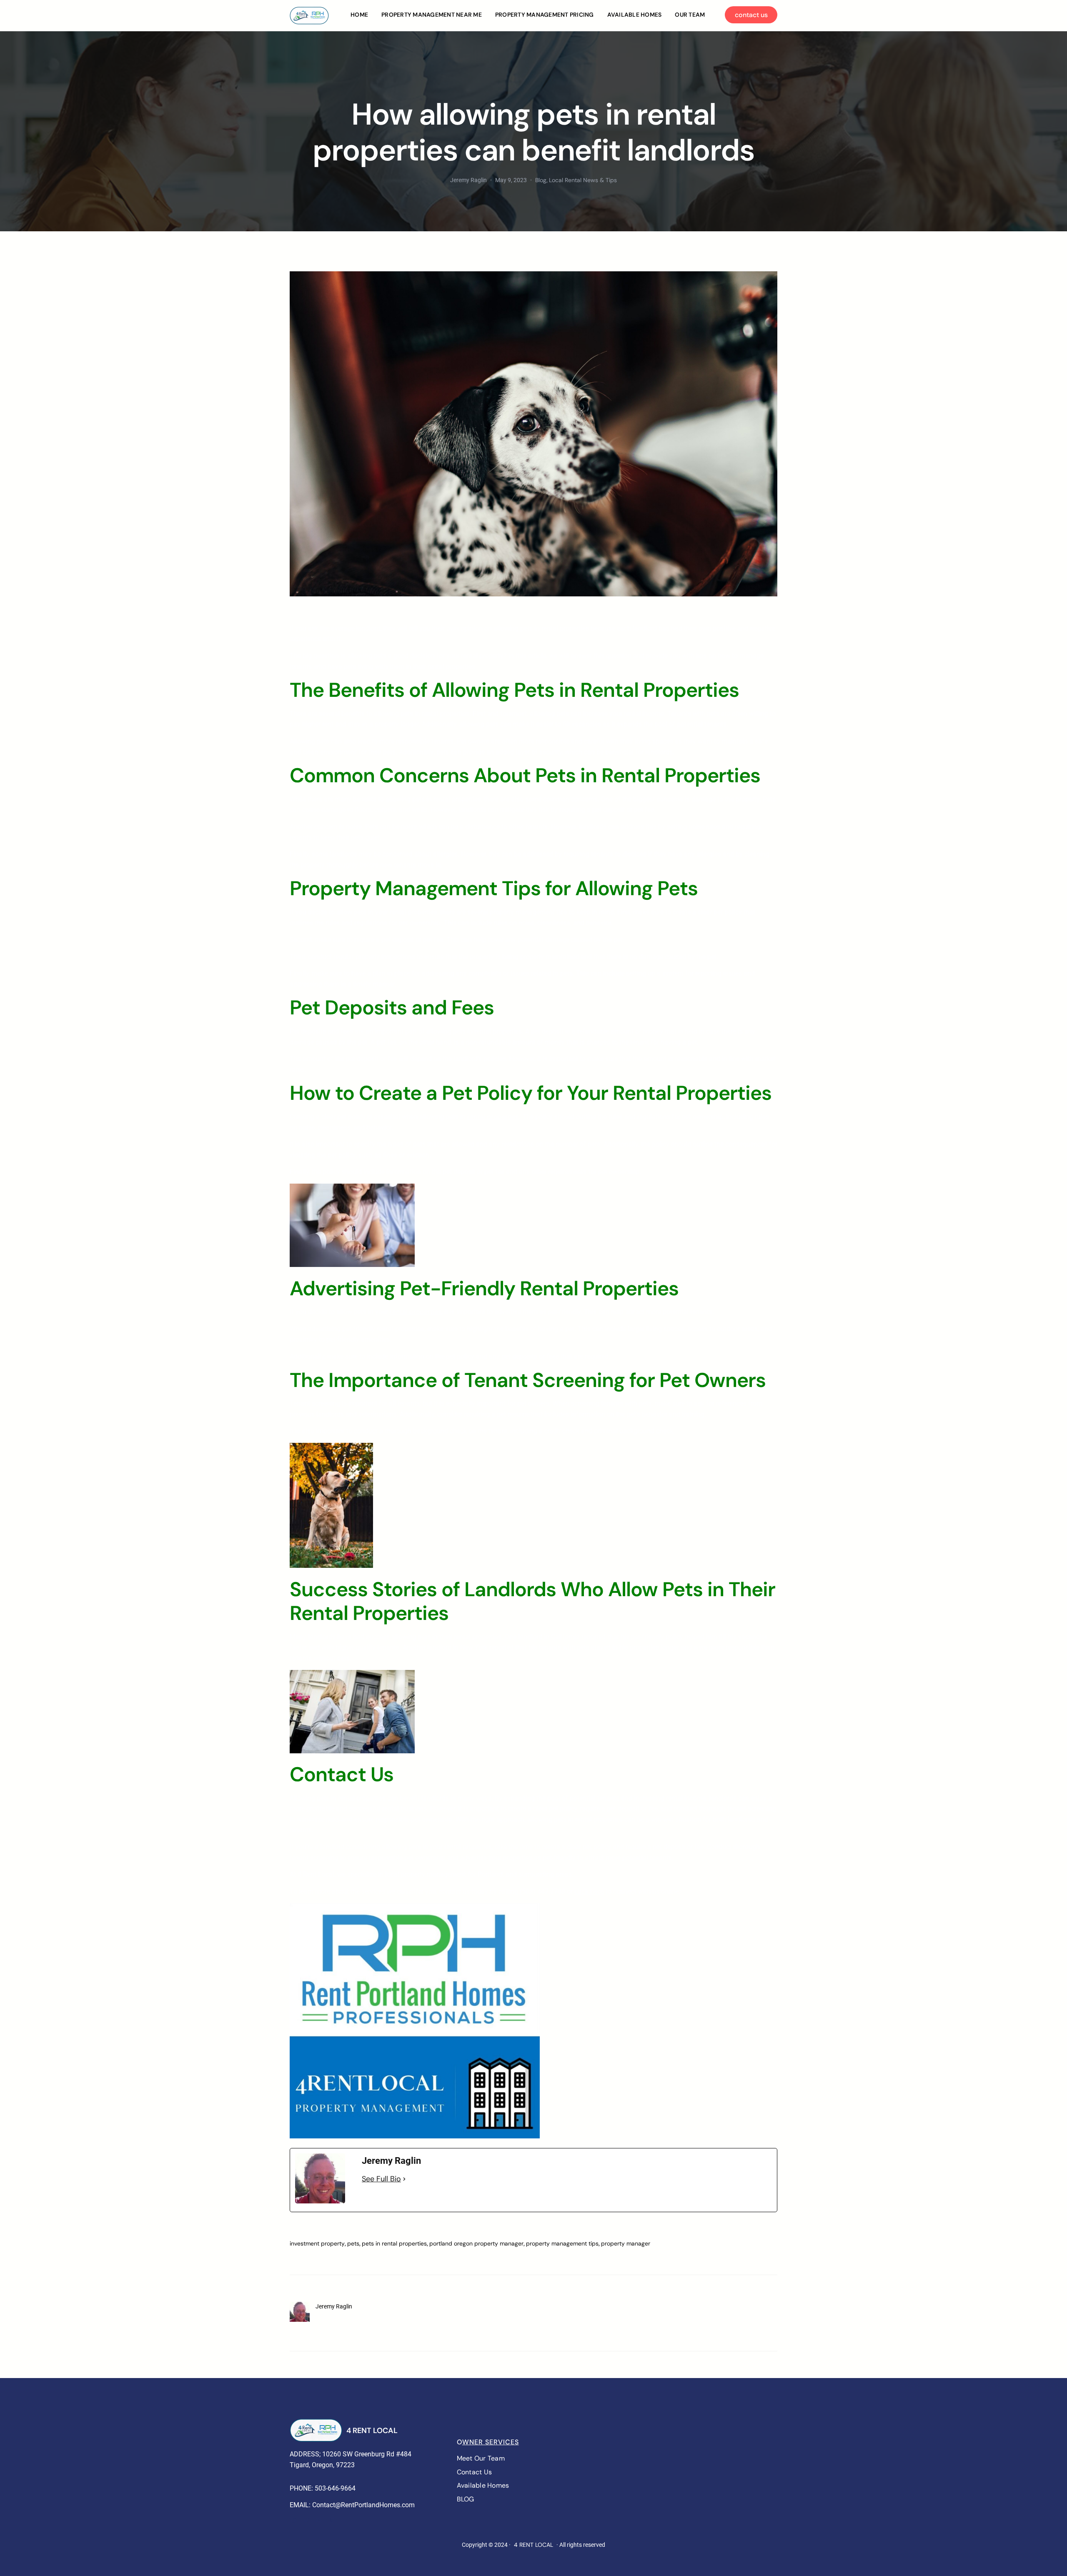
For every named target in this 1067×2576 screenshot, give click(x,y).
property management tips (562, 2243)
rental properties (493, 1117)
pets (353, 2243)
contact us (751, 15)
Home (359, 15)
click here (589, 1891)
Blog (541, 180)
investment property (317, 2243)
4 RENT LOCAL (372, 2431)
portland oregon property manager (476, 2243)
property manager (626, 2243)
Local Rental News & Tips (583, 180)
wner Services (491, 2442)
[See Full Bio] (404, 2179)
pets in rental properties (394, 2243)
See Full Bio (381, 2179)
